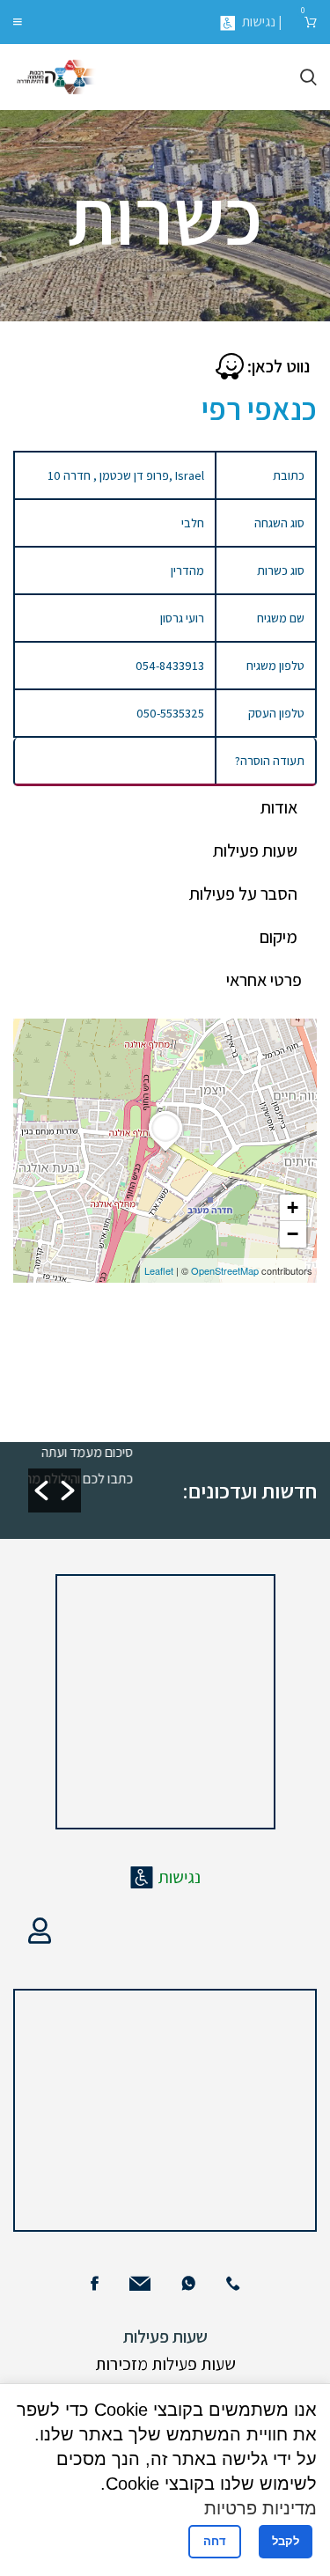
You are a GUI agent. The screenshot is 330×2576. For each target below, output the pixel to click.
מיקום (279, 937)
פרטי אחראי (264, 980)
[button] (41, 1490)
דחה (215, 2541)
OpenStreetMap (225, 1270)
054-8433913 (170, 666)
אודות (279, 807)
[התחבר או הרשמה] (40, 1931)
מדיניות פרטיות (260, 2508)
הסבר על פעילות (243, 894)
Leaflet (159, 1270)
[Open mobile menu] (18, 22)
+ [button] (293, 1207)
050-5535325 (170, 713)
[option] (95, 1464)
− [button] (293, 1234)
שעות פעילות (255, 850)
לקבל (286, 2541)
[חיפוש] (308, 77)
